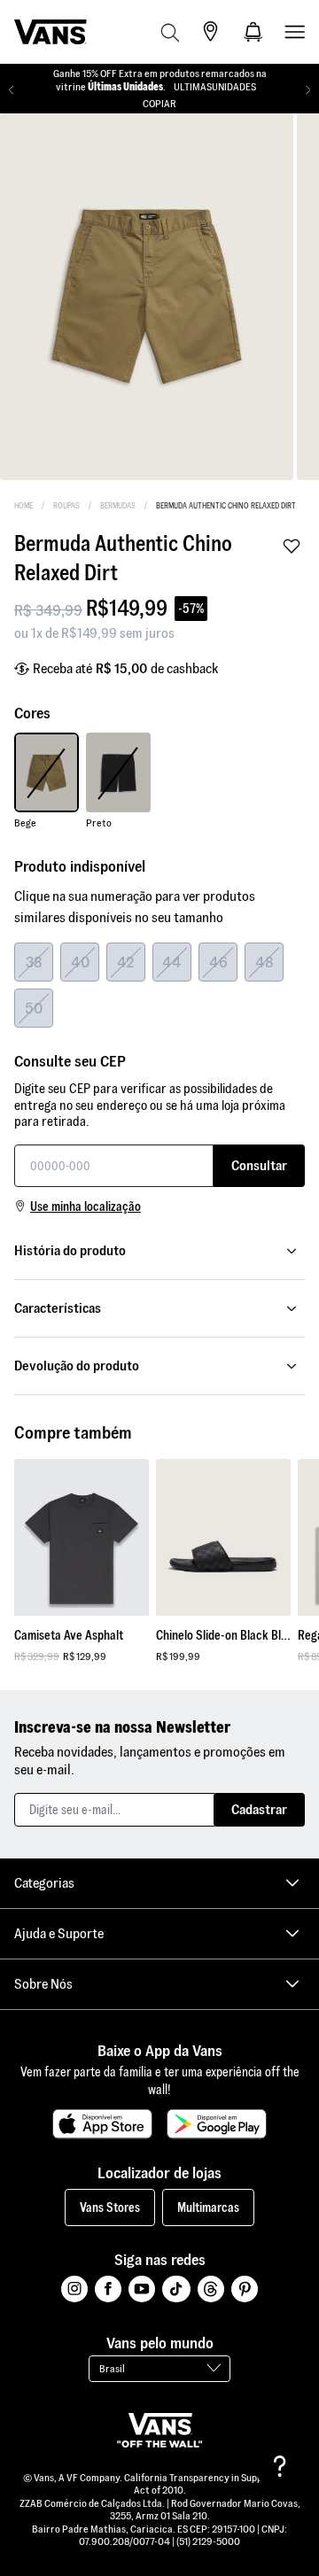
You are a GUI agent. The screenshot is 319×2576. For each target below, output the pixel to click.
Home (23, 506)
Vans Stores (110, 2207)
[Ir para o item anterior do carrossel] (11, 90)
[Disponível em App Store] (102, 2124)
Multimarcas (208, 2207)
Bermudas (118, 506)
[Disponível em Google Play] (217, 2124)
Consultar (259, 1165)
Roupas (66, 506)
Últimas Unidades (125, 86)
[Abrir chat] (280, 2466)
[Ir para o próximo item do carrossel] (308, 90)
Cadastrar (259, 1809)
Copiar (159, 103)
